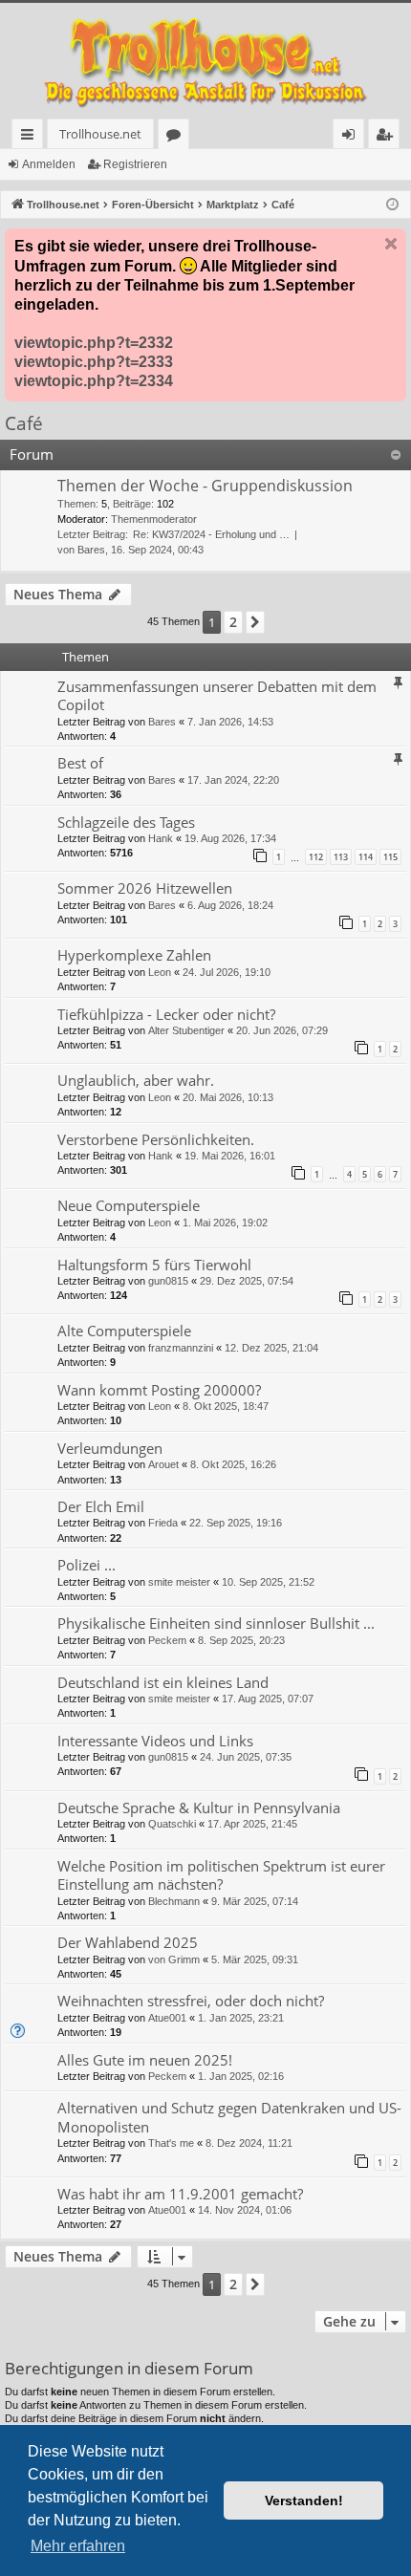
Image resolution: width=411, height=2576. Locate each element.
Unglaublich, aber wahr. (136, 1080)
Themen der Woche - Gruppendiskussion (205, 486)
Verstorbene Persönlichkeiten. (156, 1139)
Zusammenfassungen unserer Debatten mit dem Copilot (217, 695)
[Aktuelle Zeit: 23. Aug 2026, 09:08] (392, 205)
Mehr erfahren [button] (78, 2546)
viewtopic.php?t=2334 (94, 381)
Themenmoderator (154, 519)
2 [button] (233, 622)
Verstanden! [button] (304, 2500)
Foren (177, 137)
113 (341, 857)
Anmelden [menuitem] (352, 137)
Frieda (163, 1523)
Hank (161, 838)
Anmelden (49, 164)
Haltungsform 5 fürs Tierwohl (154, 1265)
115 (390, 857)
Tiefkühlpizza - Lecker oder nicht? (166, 1014)
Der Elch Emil (101, 1506)
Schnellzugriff (31, 137)
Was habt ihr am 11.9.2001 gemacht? (180, 2194)
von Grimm (174, 1959)
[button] (255, 622)
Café (24, 423)
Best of (80, 763)
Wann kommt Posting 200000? (159, 1390)
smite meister (179, 1582)
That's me (171, 2143)
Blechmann (174, 1901)
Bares (91, 550)
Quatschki (172, 1824)
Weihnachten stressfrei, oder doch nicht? (191, 2001)
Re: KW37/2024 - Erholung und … (211, 534)
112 (316, 857)
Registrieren (135, 164)
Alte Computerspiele (124, 1331)
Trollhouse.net (100, 134)
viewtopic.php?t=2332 (94, 343)
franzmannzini (181, 1348)
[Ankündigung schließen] (391, 244)
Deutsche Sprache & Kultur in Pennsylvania (199, 1808)
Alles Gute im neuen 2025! (145, 2060)
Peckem (167, 1640)
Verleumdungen (110, 1448)
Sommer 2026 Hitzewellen (145, 888)
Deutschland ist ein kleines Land (163, 1682)
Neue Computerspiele (129, 1205)
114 (366, 857)
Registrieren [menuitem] (388, 137)
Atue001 (167, 2018)
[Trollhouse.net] (205, 61)
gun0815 (168, 1281)
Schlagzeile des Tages (126, 822)
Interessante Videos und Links (155, 1741)
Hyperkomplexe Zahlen (134, 955)
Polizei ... (87, 1565)
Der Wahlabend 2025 (128, 1942)
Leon (160, 972)
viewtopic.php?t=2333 (94, 362)
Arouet (163, 1464)
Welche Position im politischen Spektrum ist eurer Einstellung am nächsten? (221, 1875)
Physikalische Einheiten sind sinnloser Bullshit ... (216, 1623)
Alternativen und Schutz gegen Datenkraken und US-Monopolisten (229, 2117)
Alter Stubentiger (186, 1030)
